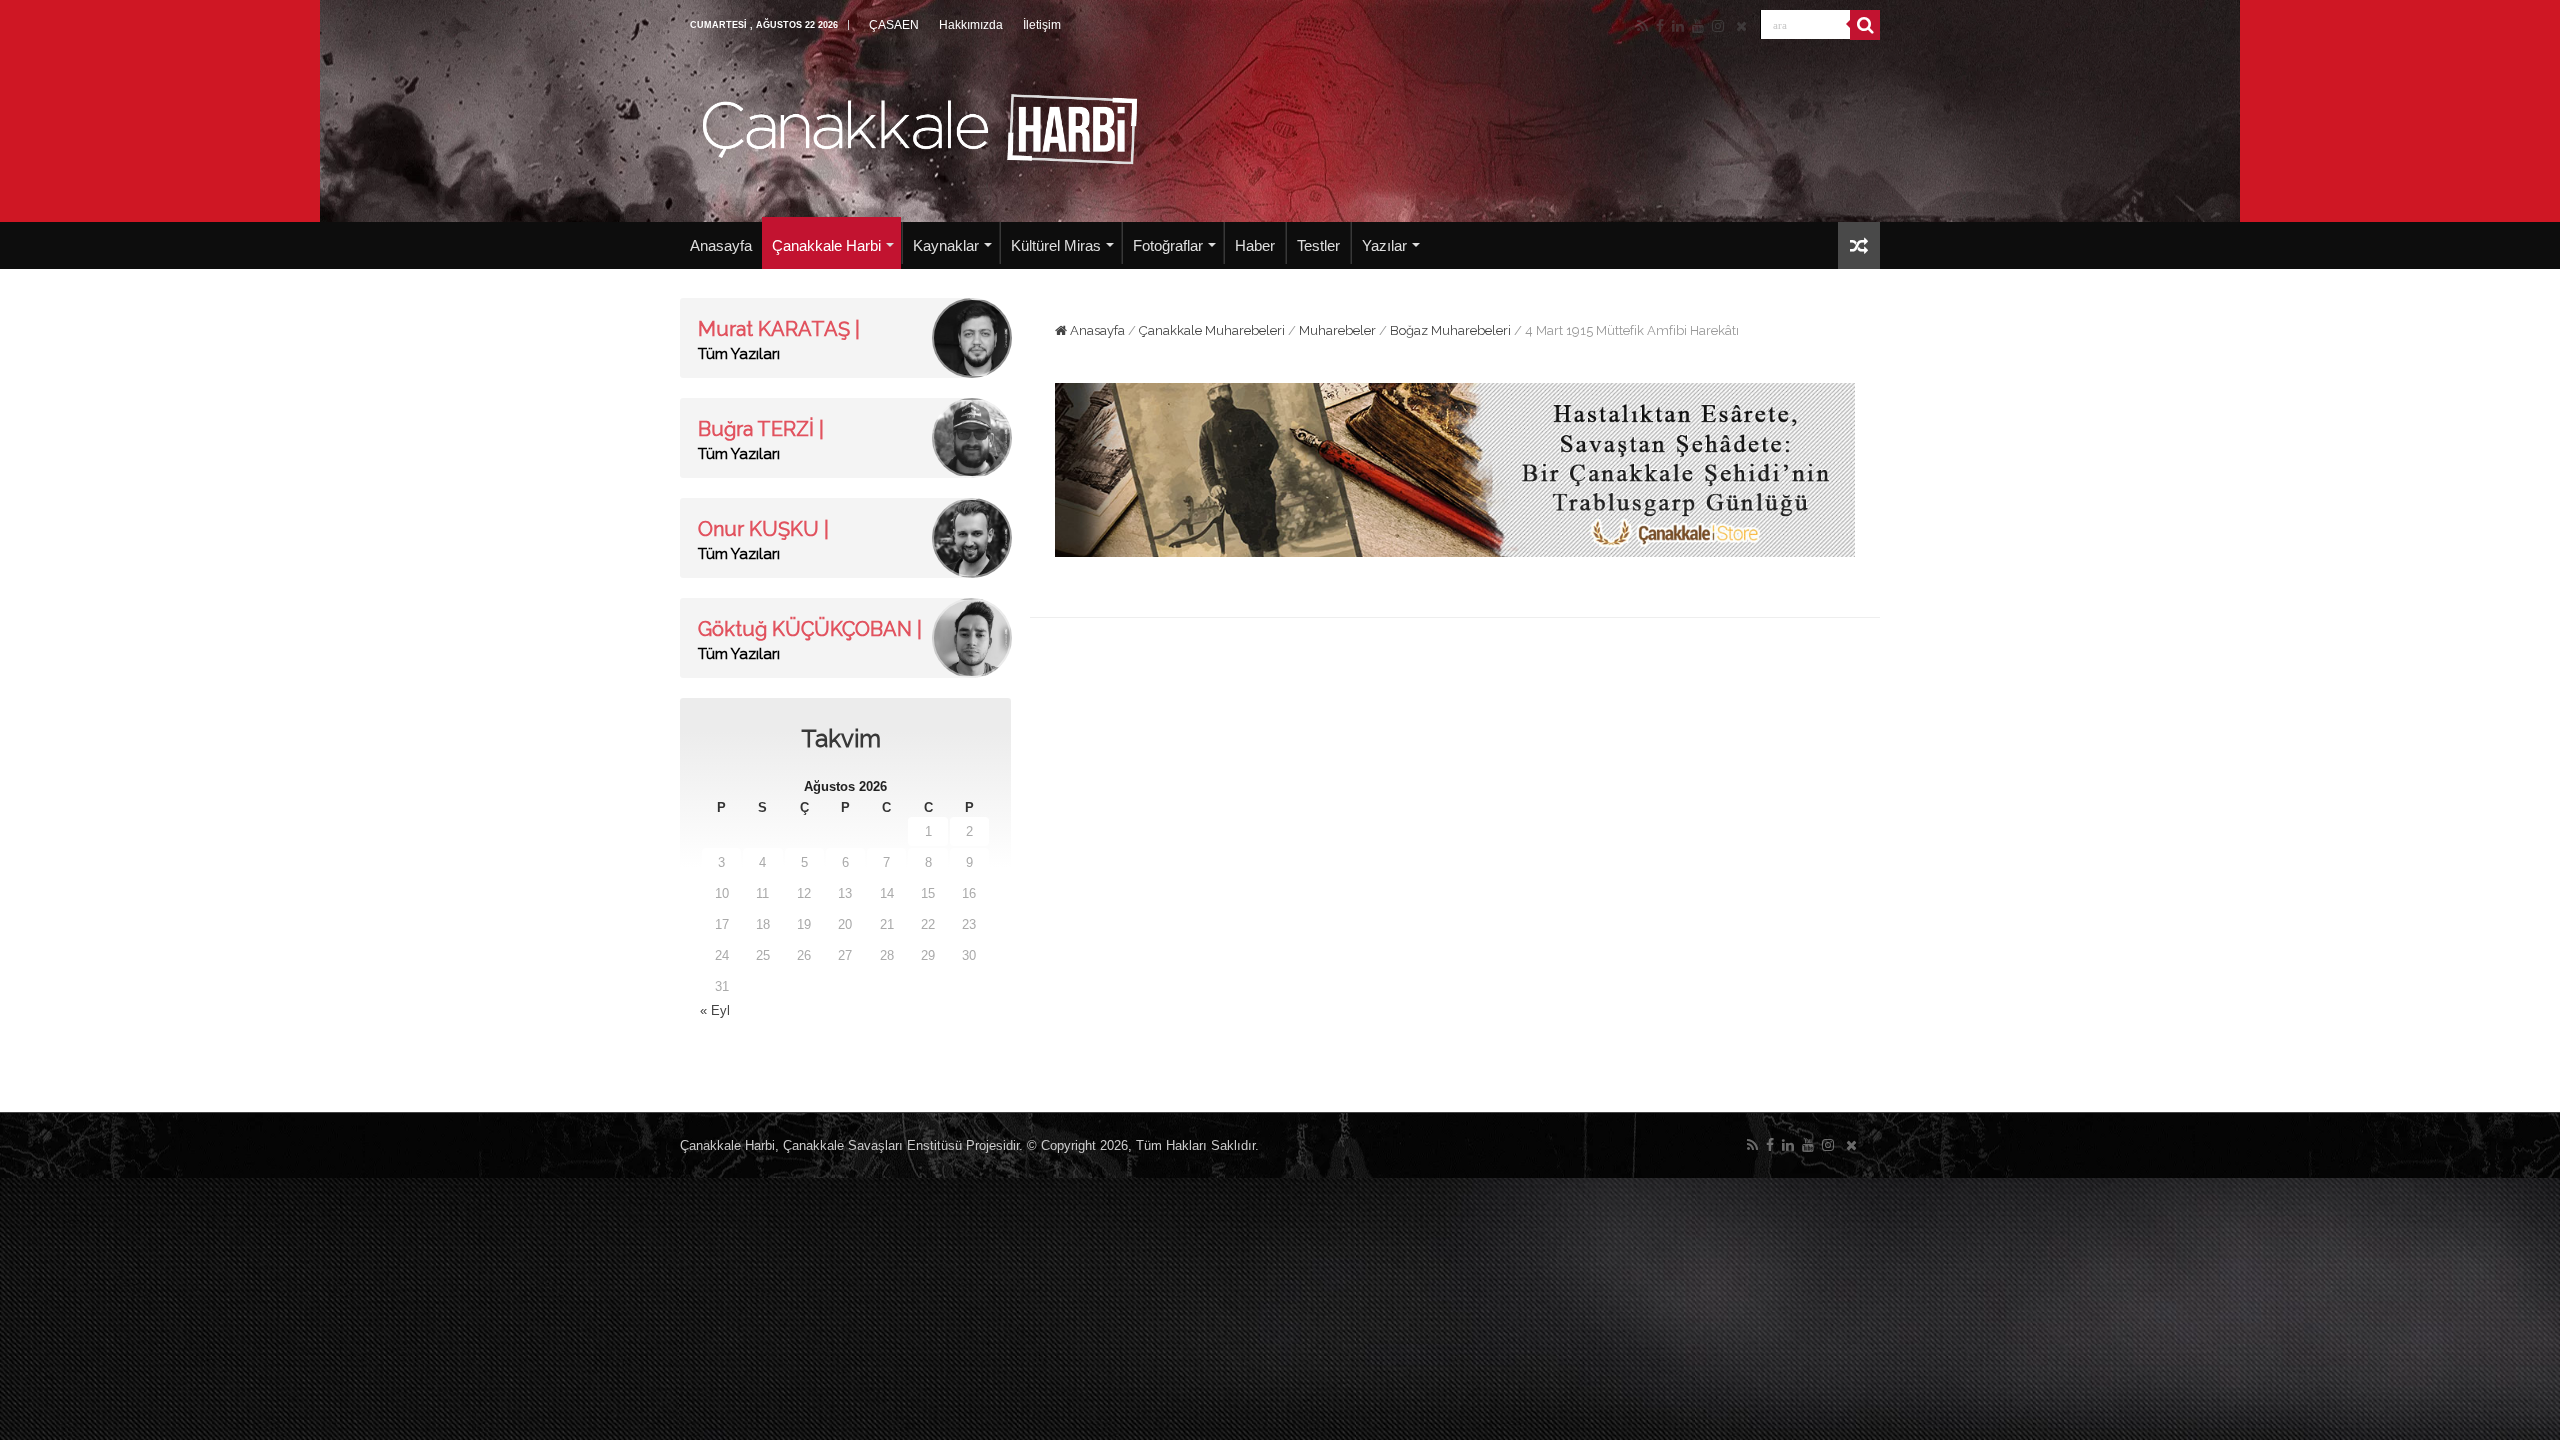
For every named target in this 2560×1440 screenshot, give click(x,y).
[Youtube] (1698, 26)
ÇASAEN (894, 25)
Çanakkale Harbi (826, 245)
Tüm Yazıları (739, 354)
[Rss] (1642, 26)
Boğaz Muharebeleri (1450, 330)
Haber (1255, 245)
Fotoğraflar (1168, 245)
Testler (1318, 245)
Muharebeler (1337, 330)
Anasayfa (721, 245)
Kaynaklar (946, 245)
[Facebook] (1660, 26)
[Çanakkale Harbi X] (1741, 26)
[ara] (1865, 25)
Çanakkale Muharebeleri (1212, 330)
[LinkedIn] (1678, 26)
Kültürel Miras (1056, 245)
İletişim (1042, 25)
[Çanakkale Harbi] (920, 126)
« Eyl (715, 1010)
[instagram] (1718, 26)
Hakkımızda (971, 25)
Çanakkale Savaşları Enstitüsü (872, 1145)
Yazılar (1384, 245)
